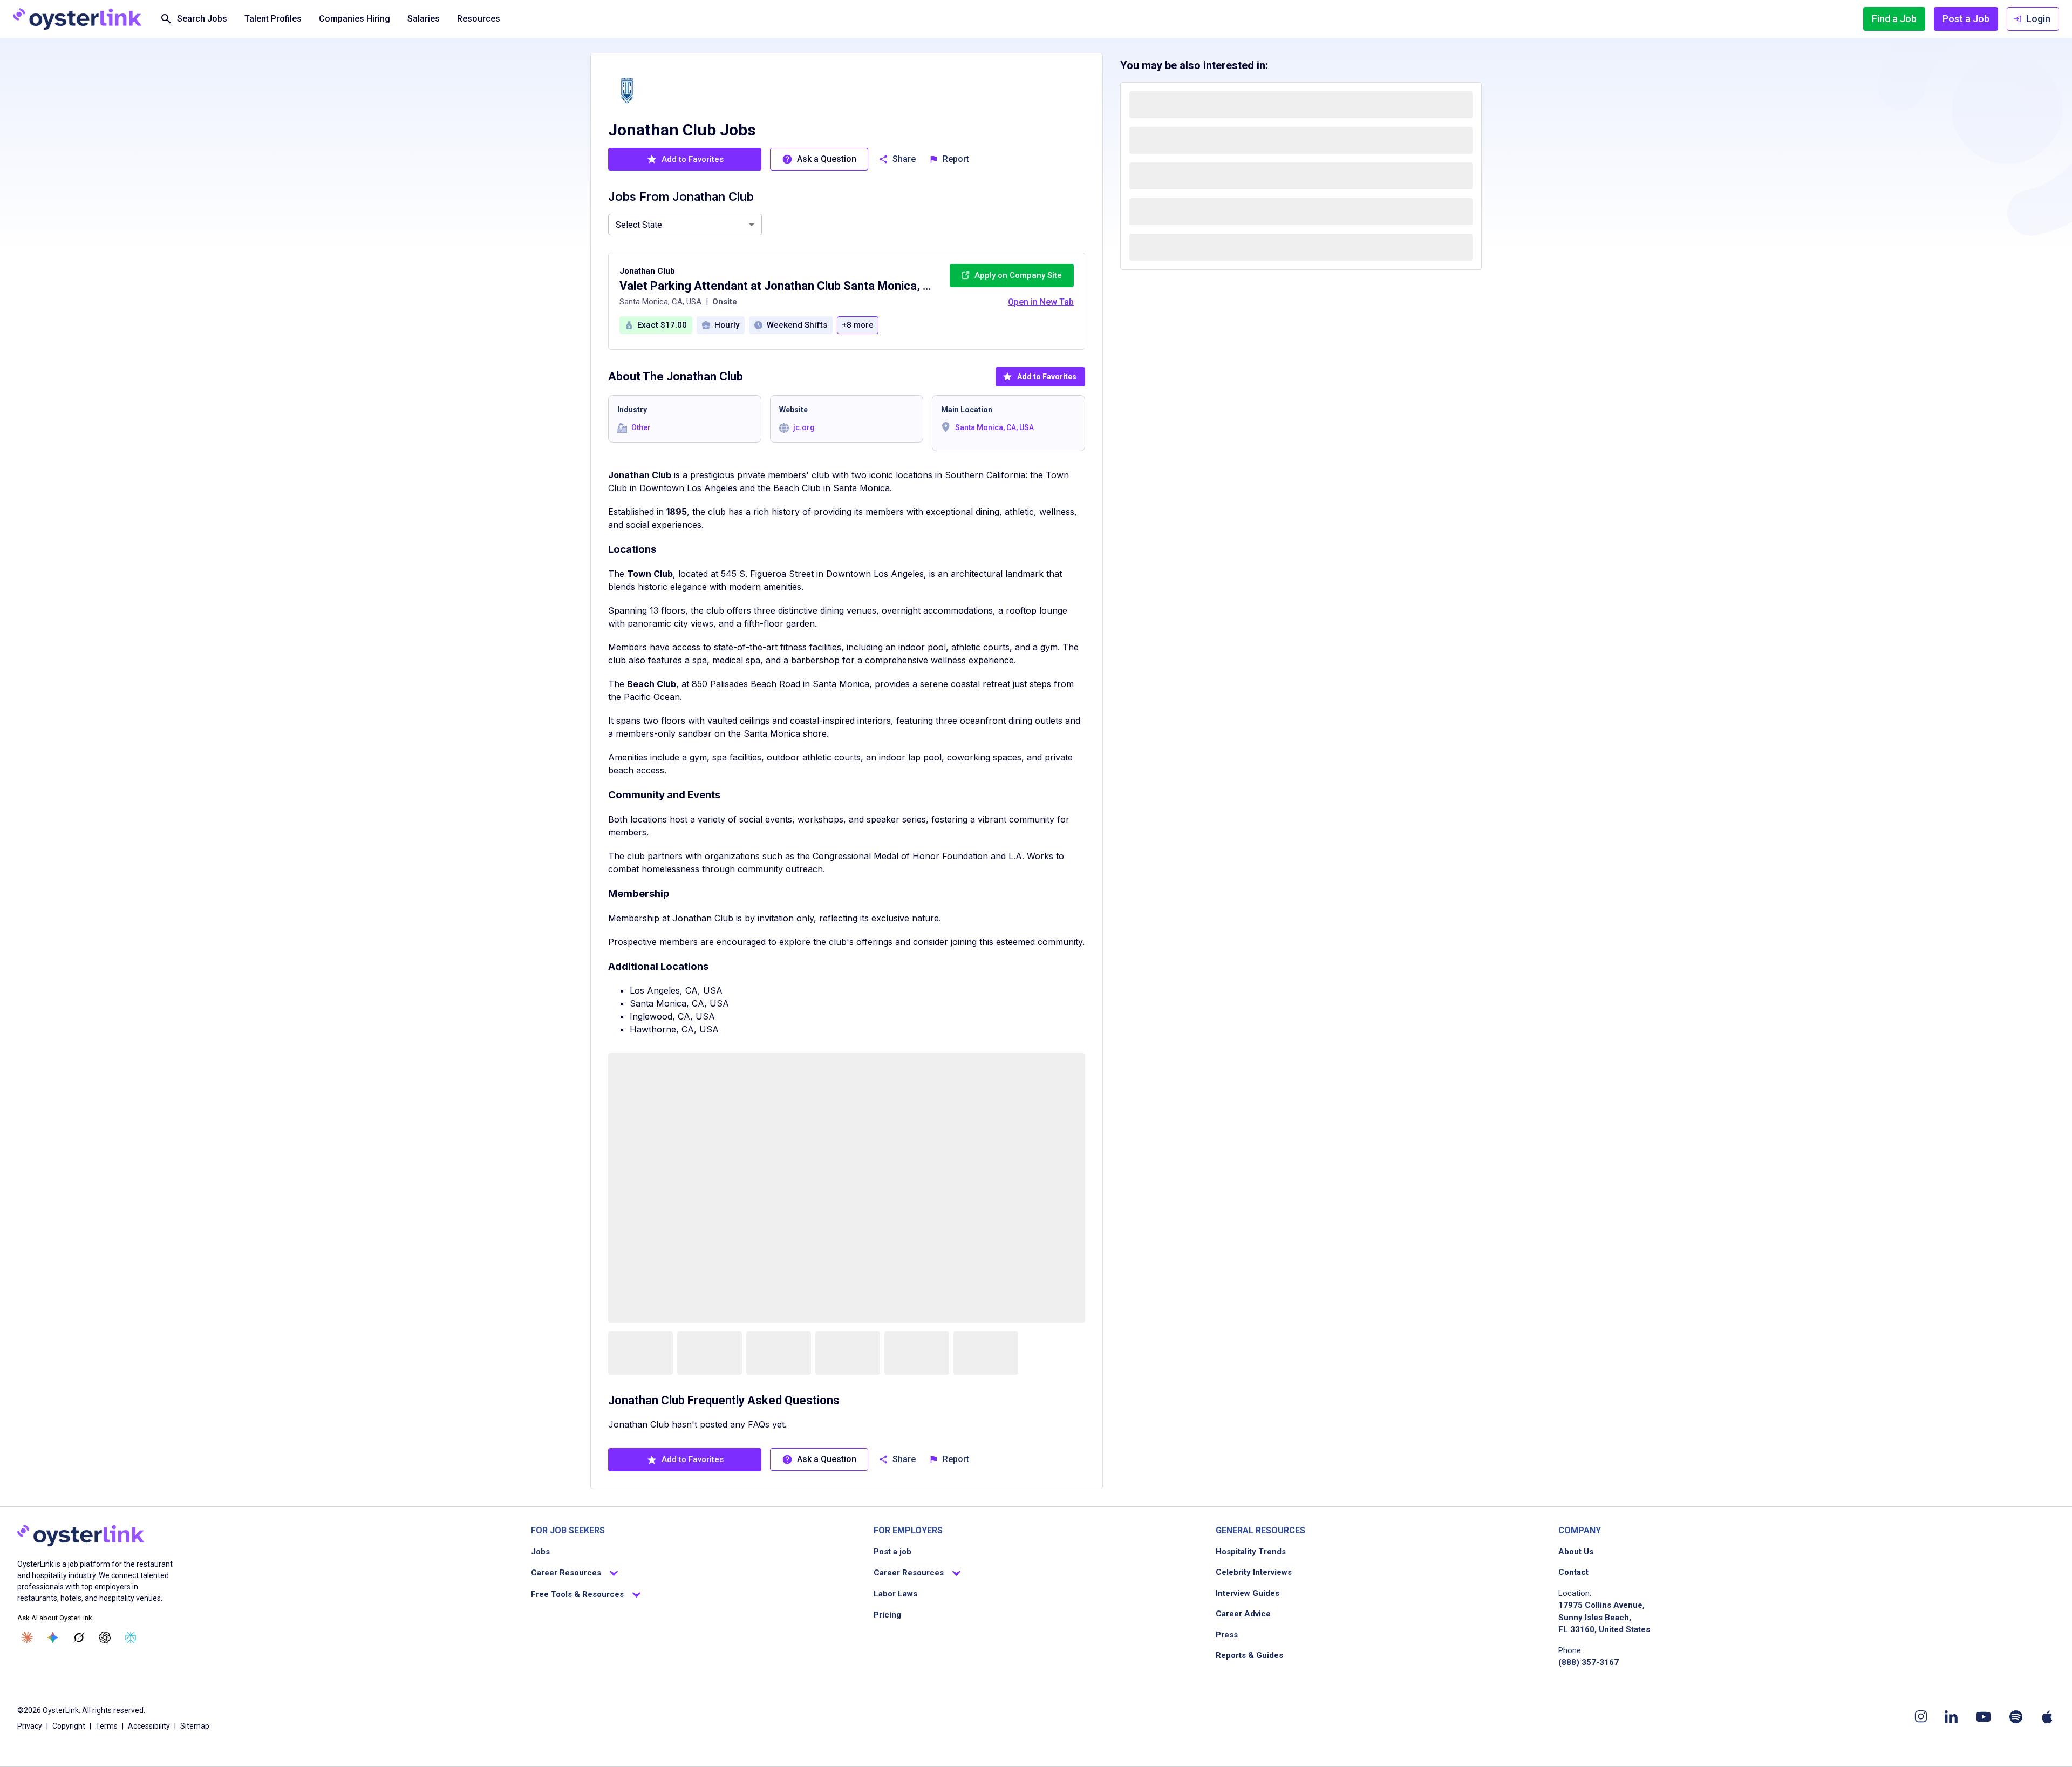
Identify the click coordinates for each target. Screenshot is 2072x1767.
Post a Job (1966, 19)
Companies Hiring (355, 19)
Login (2038, 19)
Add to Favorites (1047, 377)
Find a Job (1894, 19)
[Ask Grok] (79, 1637)
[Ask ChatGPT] (105, 1637)
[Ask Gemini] (53, 1637)
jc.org (804, 427)
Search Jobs (202, 19)
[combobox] (685, 225)
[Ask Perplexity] (131, 1637)
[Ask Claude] (27, 1637)
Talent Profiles (273, 19)
